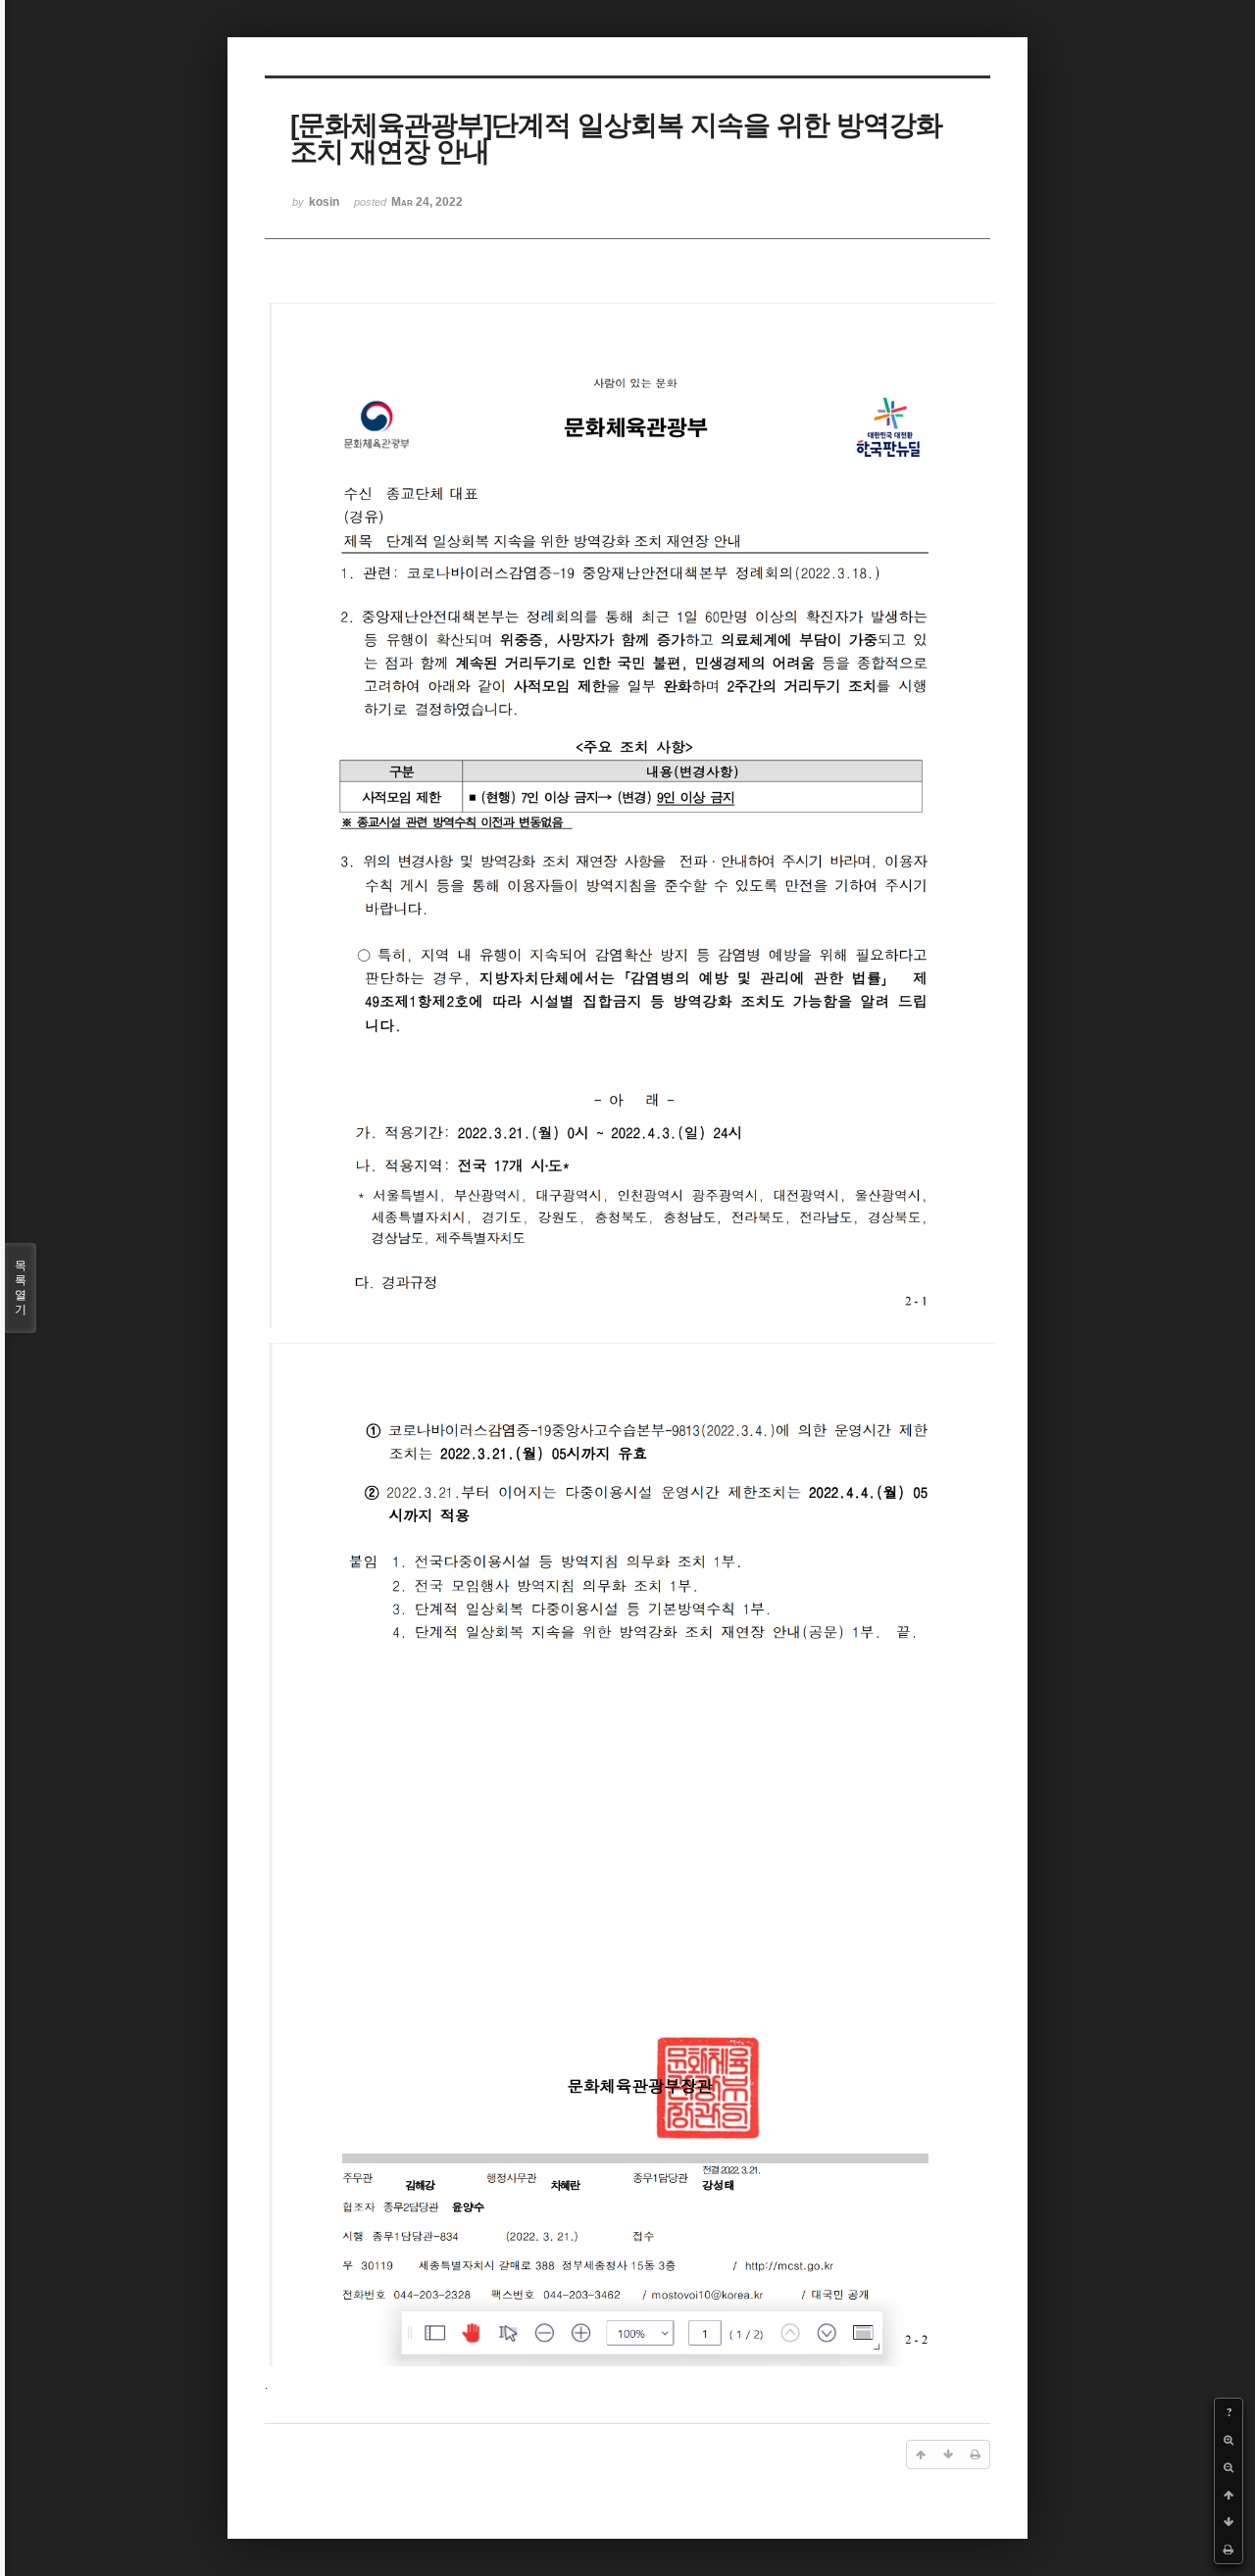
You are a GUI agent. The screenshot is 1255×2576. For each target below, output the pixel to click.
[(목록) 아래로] (1229, 2522)
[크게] (1229, 2440)
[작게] (1229, 2467)
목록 (21, 1288)
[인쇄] (1229, 2550)
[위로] (1229, 2495)
